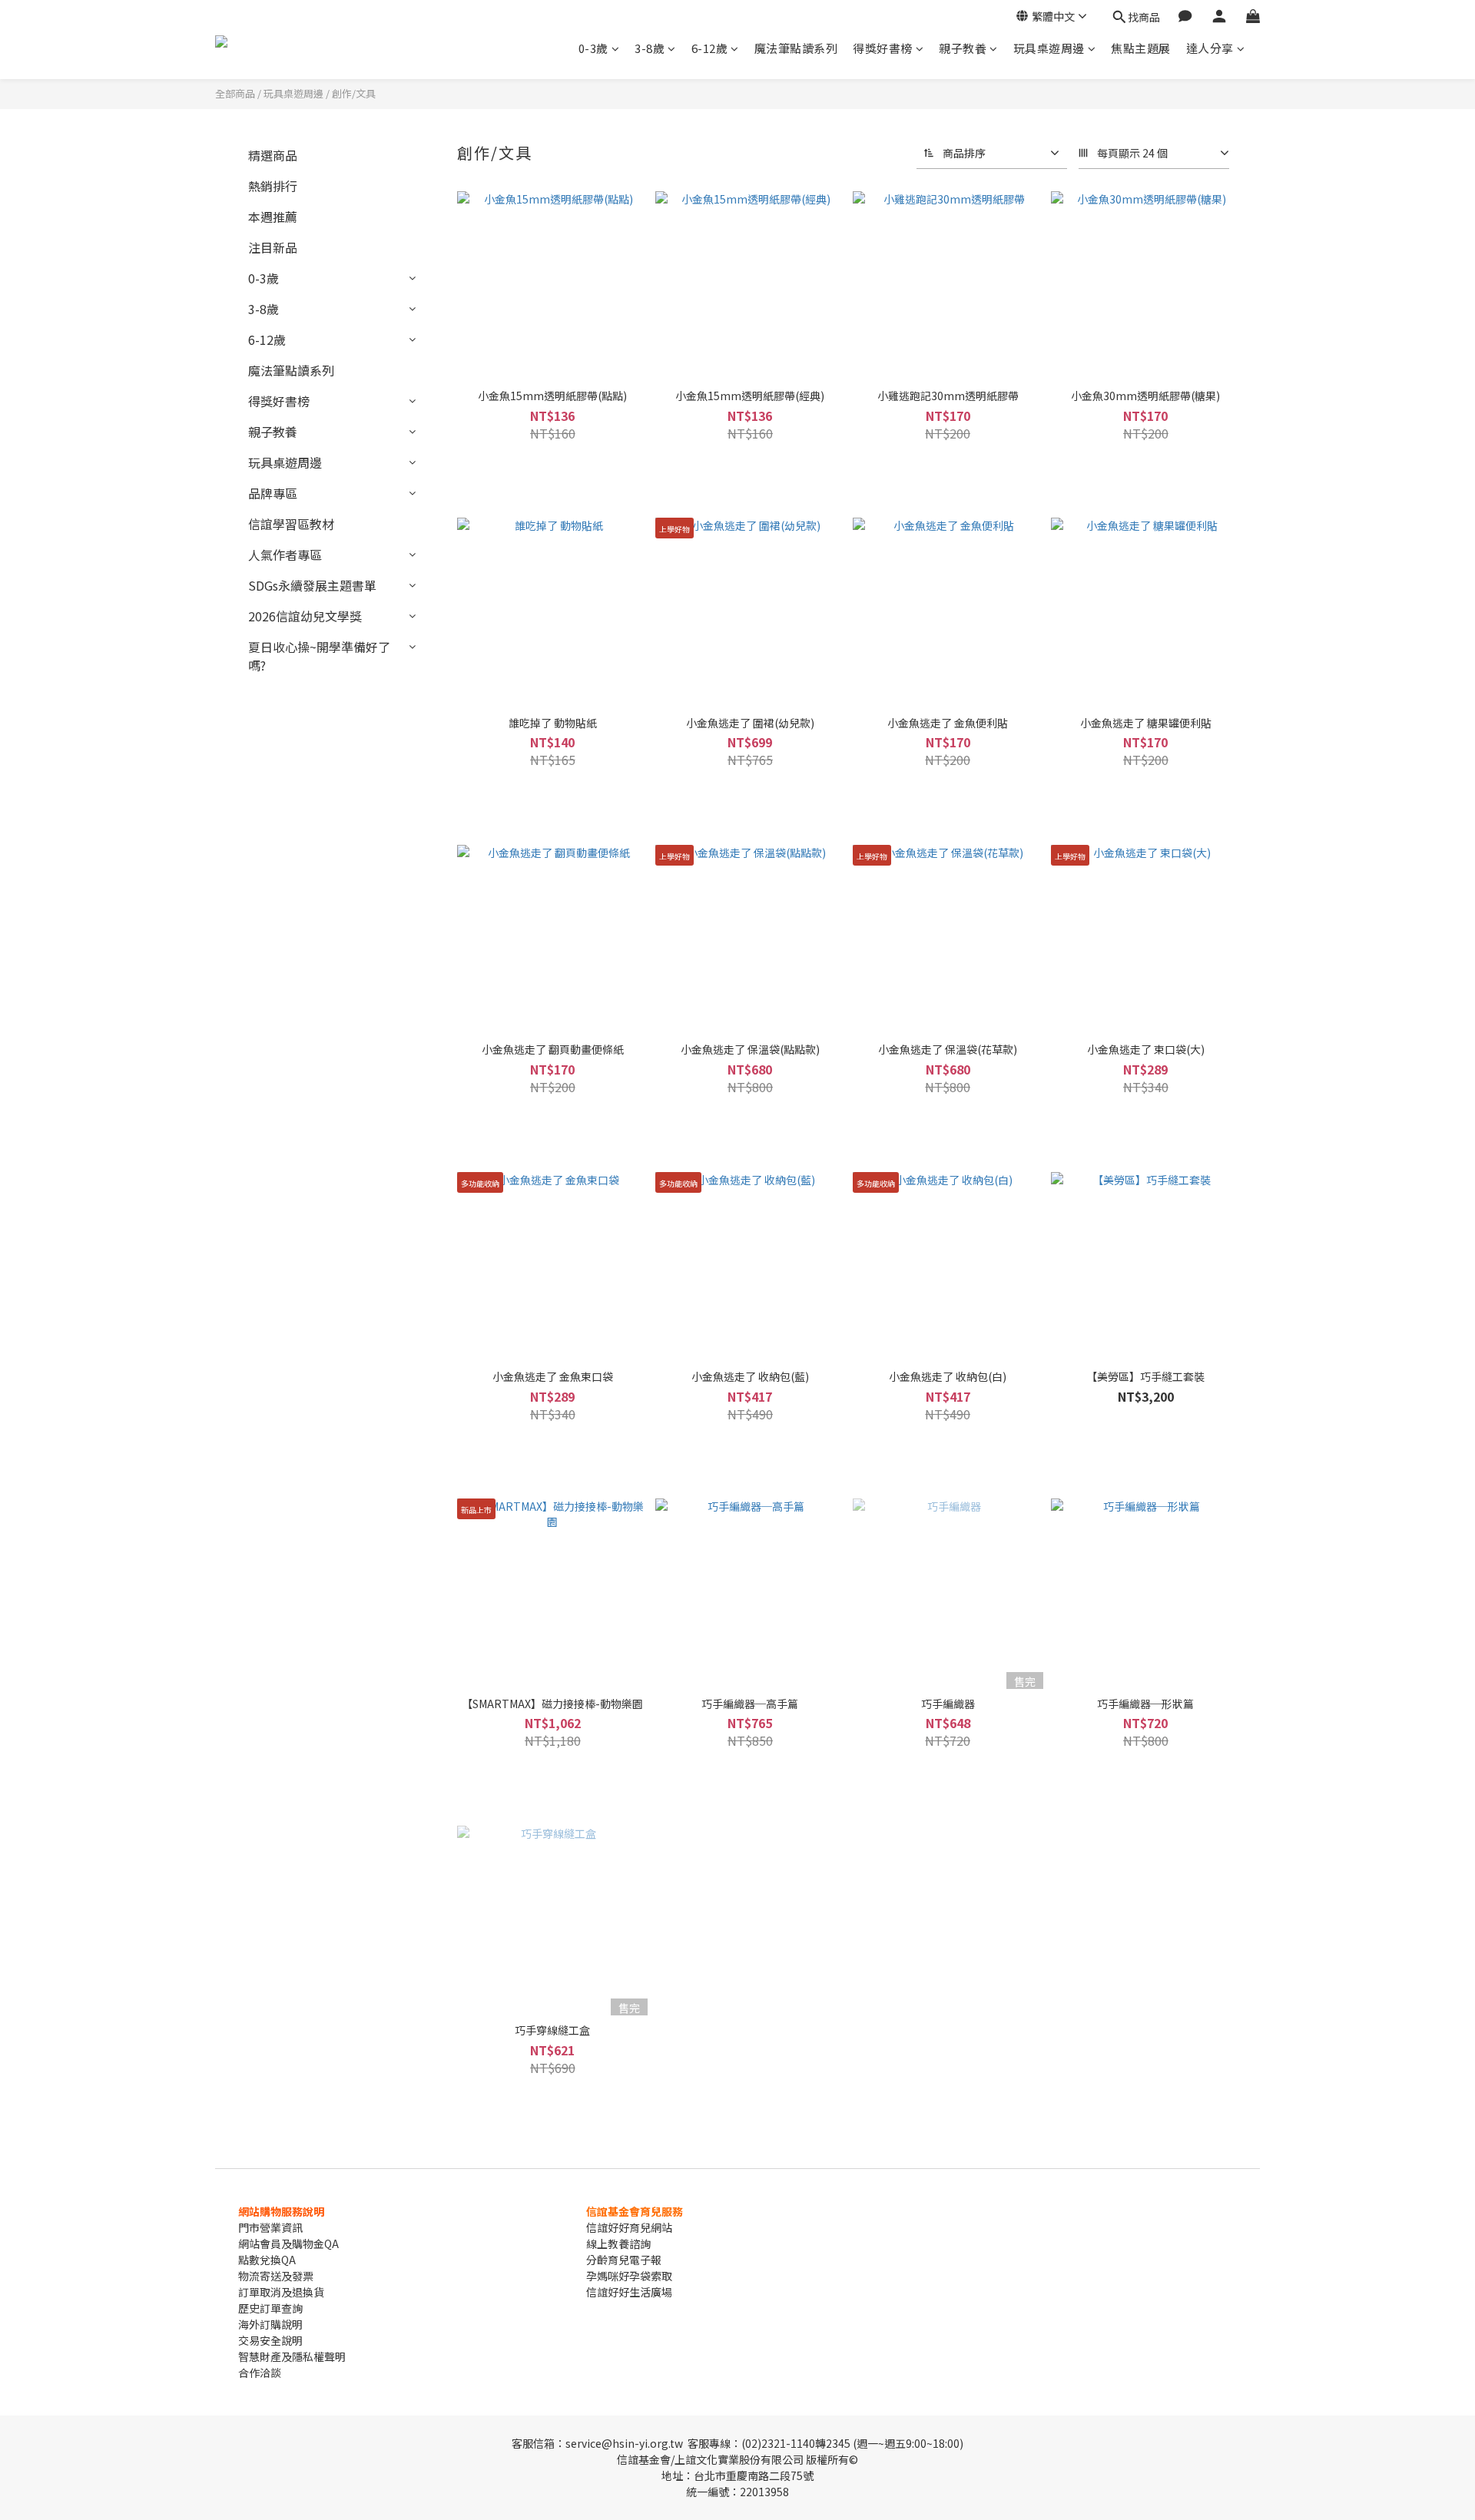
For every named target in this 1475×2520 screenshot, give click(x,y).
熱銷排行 (273, 186)
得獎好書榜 (883, 48)
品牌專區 (273, 493)
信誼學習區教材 (291, 524)
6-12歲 (710, 48)
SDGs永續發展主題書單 (312, 585)
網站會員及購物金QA (288, 2243)
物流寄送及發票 (276, 2276)
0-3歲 (593, 48)
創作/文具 (354, 93)
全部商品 (235, 93)
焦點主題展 (1141, 48)
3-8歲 (650, 48)
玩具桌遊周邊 (1049, 48)
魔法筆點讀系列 (796, 48)
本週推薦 (273, 217)
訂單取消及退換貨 (281, 2292)
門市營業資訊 (270, 2227)
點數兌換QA (267, 2260)
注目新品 (273, 247)
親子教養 (963, 48)
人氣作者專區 (285, 555)
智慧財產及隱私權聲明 (292, 2356)
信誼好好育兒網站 (629, 2227)
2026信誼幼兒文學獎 (305, 616)
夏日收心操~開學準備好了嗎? (319, 656)
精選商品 (273, 155)
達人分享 (1210, 48)
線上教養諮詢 (618, 2243)
